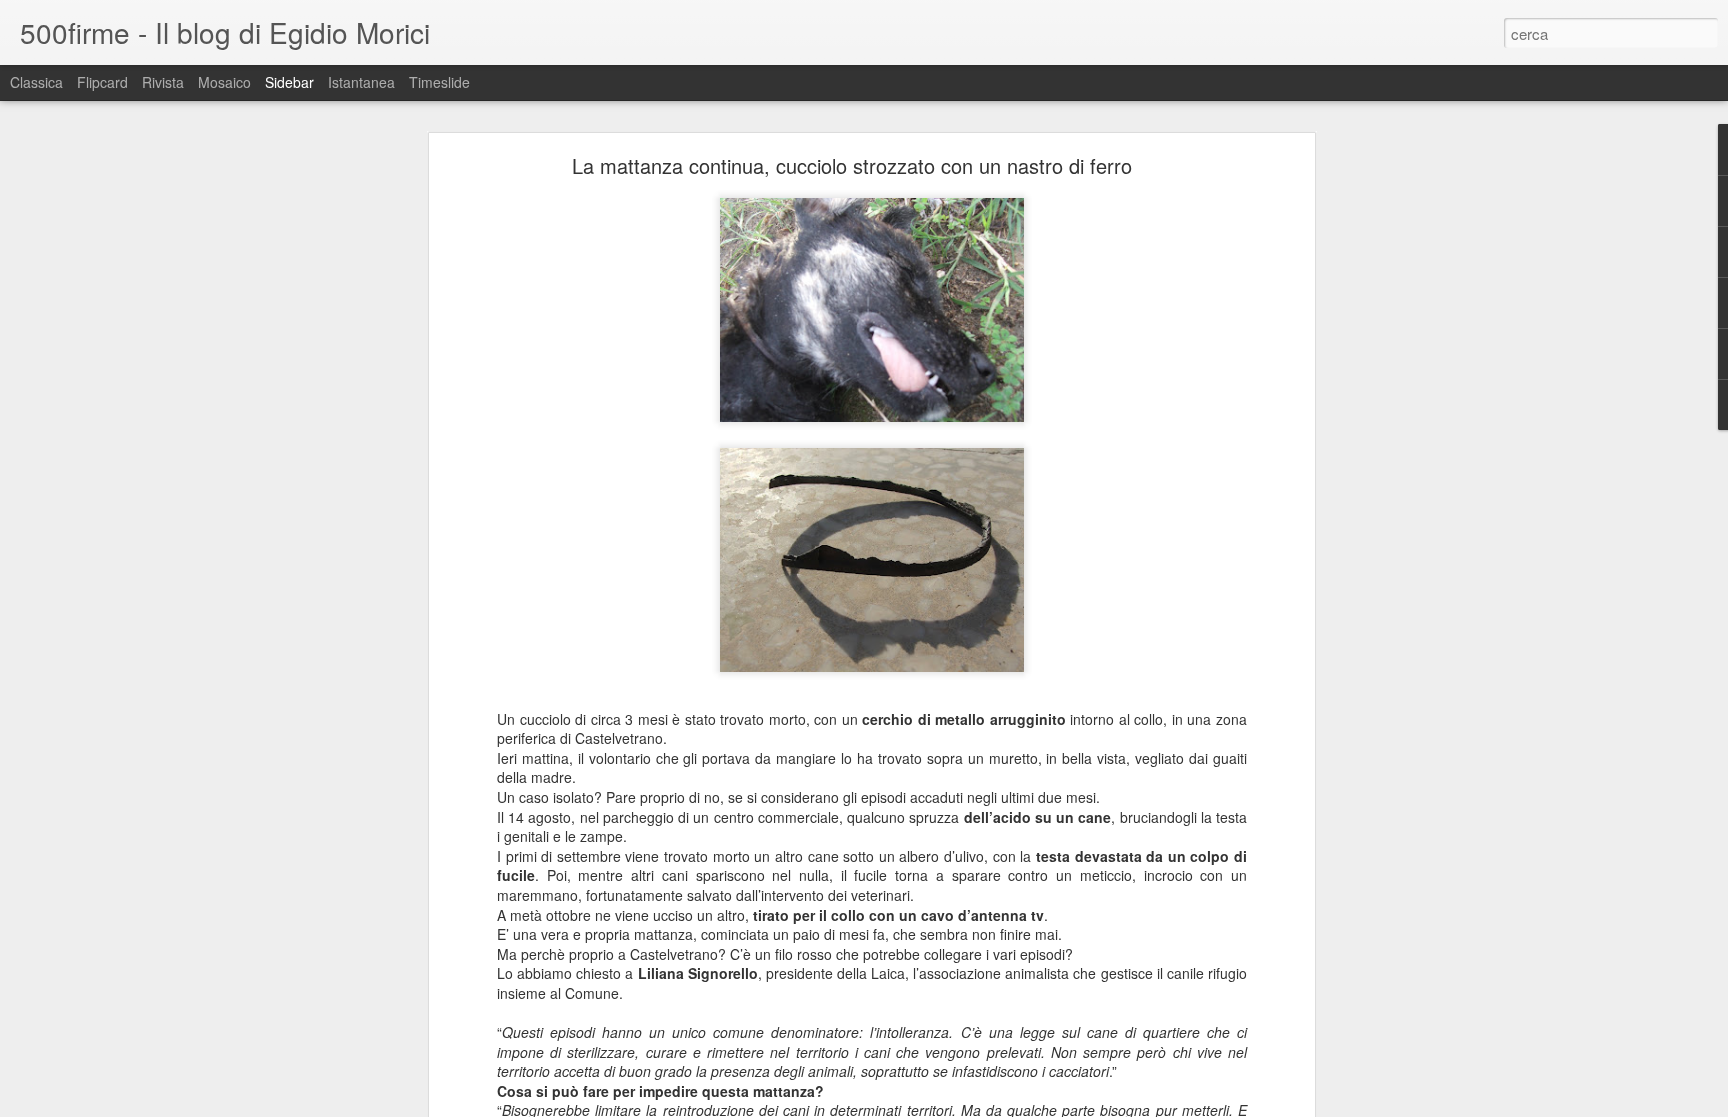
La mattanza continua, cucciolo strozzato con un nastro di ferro (852, 165)
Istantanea (361, 82)
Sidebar (289, 82)
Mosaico (224, 82)
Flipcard (102, 82)
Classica (36, 82)
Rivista (163, 82)
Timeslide (439, 82)
